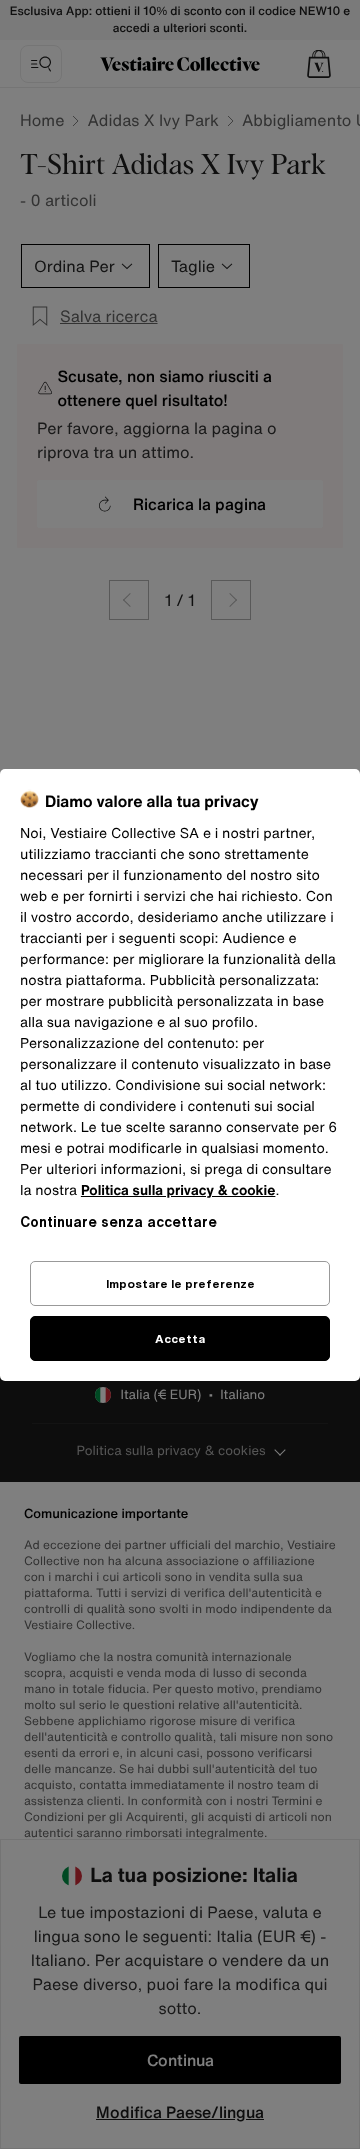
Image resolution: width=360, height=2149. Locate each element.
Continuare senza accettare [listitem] (118, 1221)
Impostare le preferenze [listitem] (180, 1283)
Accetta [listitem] (180, 1338)
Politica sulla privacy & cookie (178, 1190)
